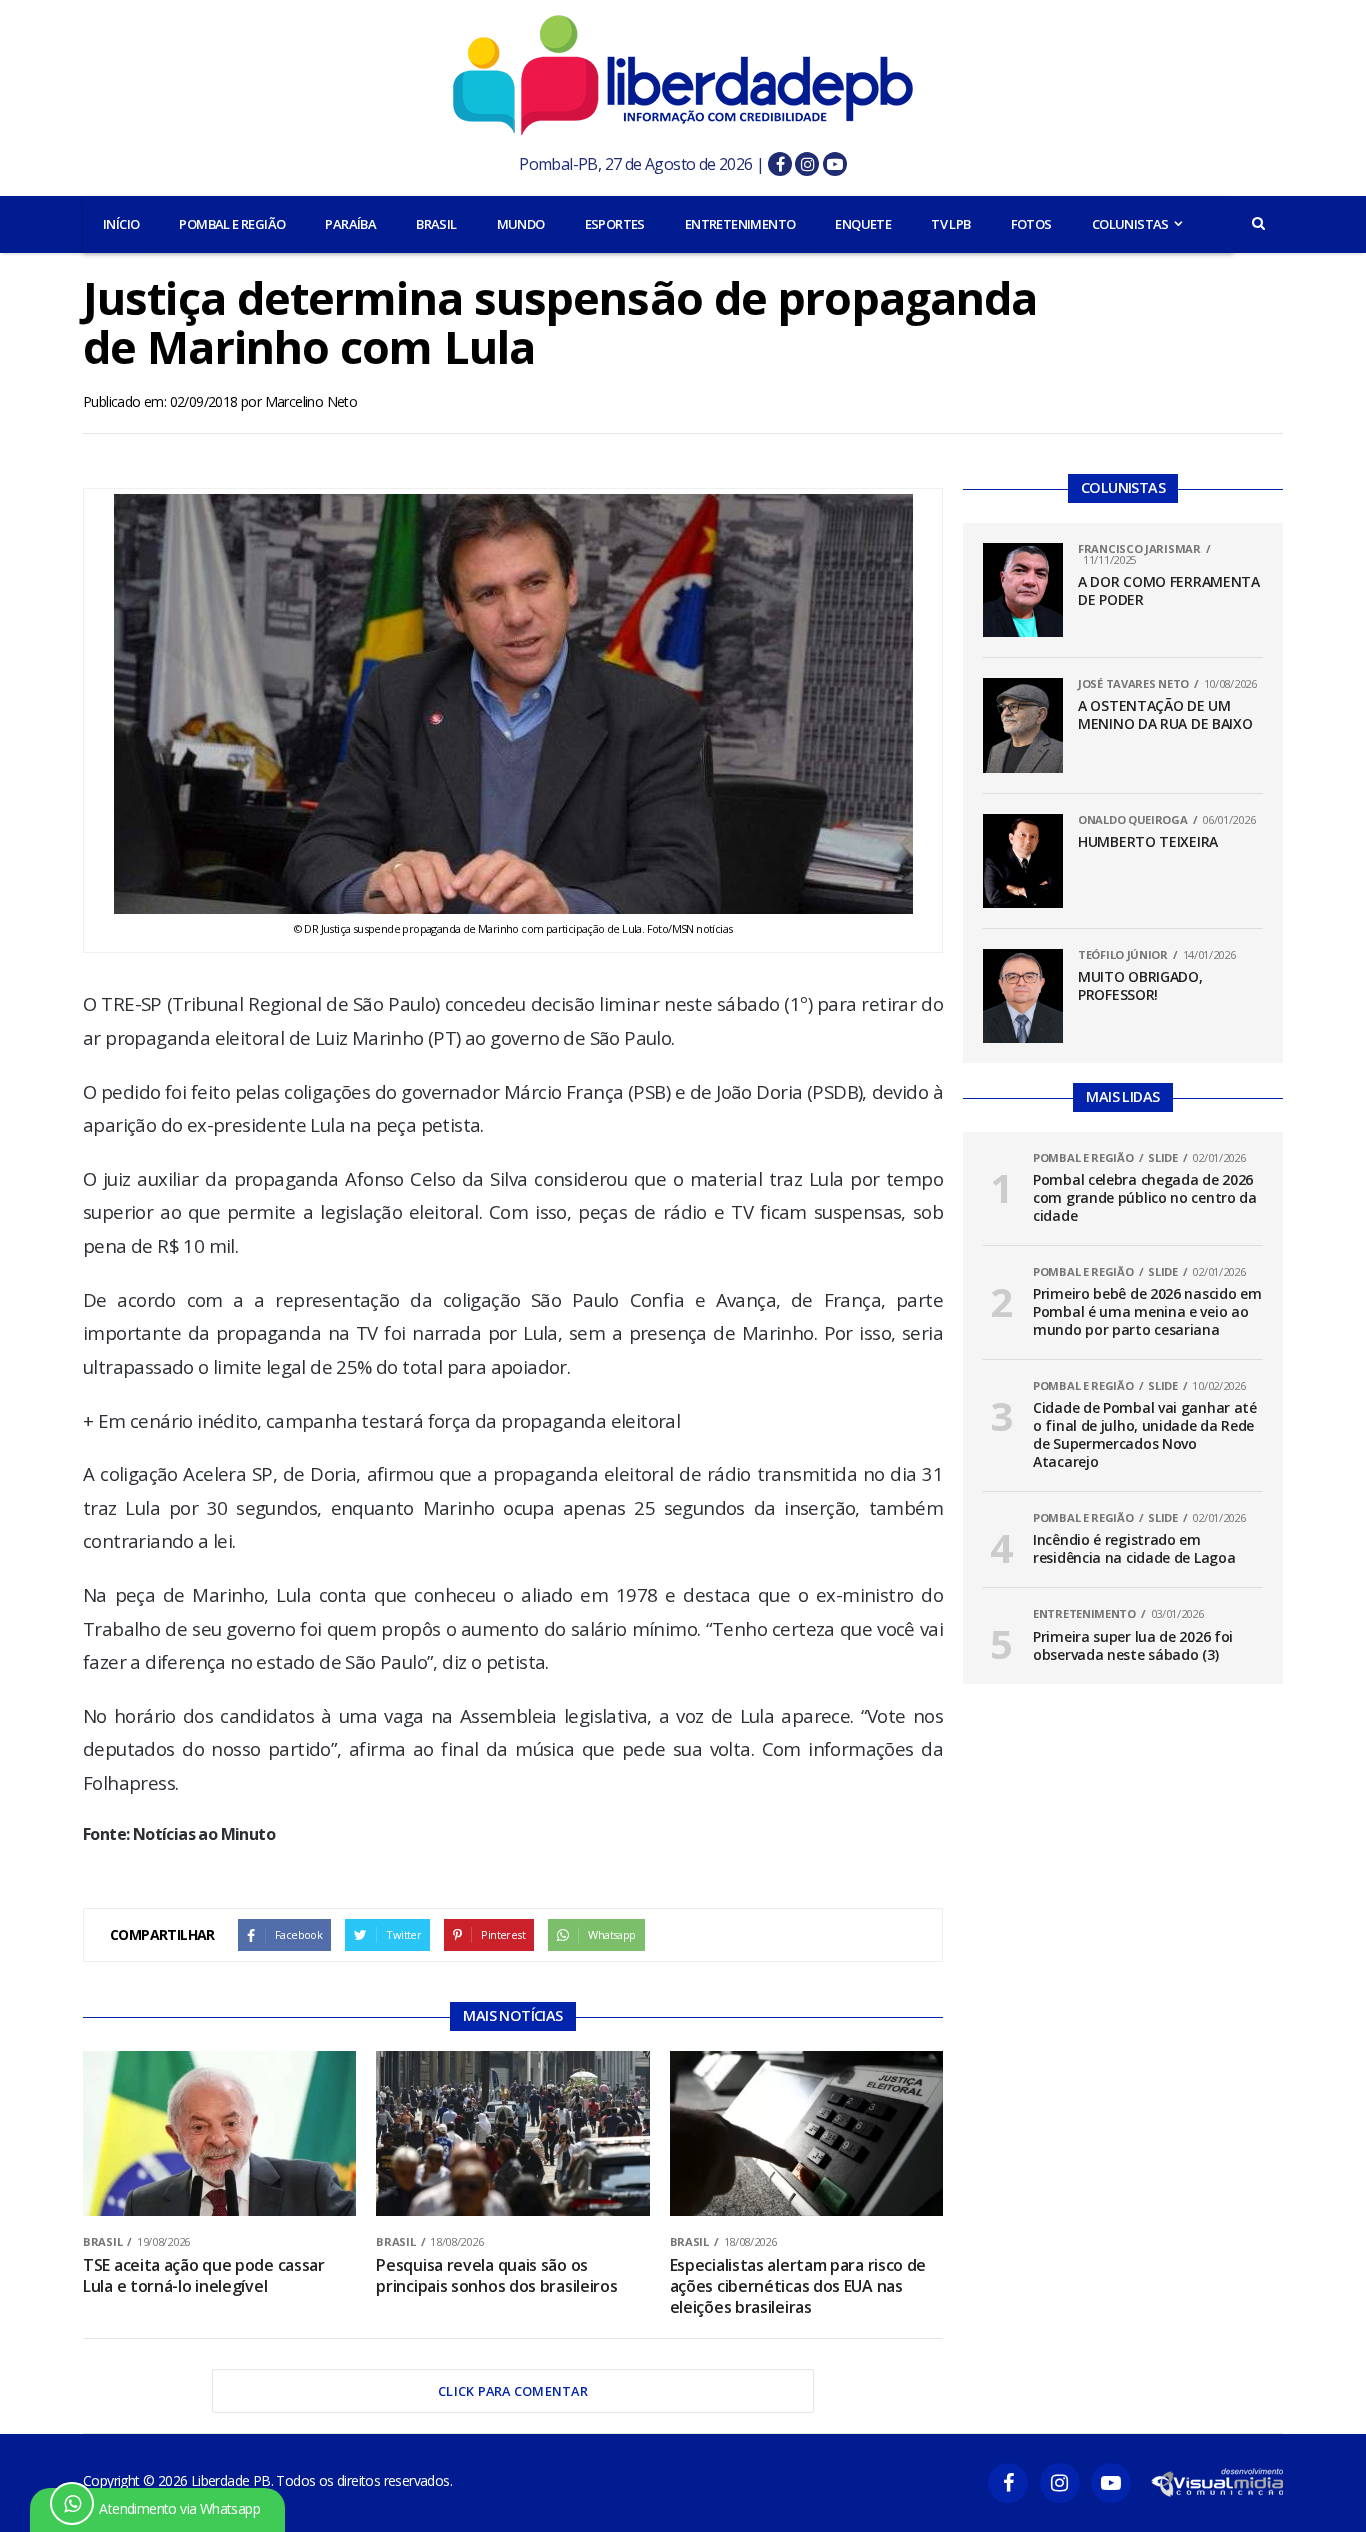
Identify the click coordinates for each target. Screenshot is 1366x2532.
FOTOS (1031, 224)
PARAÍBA (350, 224)
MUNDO (521, 224)
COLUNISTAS (1130, 224)
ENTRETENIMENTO (740, 224)
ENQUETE (863, 224)
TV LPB (950, 224)
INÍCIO (121, 224)
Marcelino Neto (311, 401)
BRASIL (436, 224)
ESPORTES (615, 224)
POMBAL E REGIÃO (232, 224)
